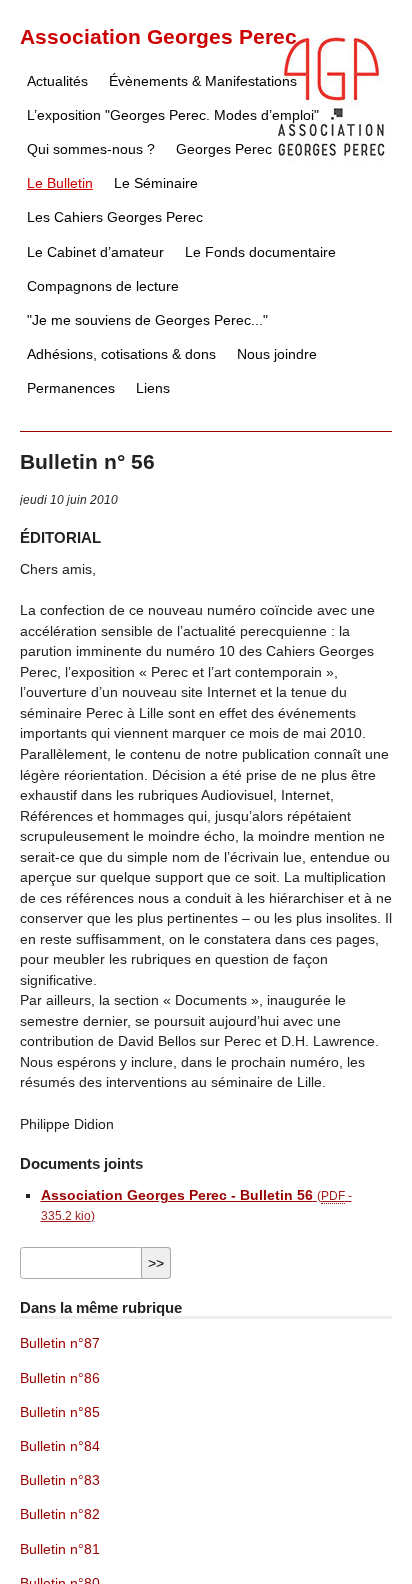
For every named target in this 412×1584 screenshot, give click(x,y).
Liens (153, 388)
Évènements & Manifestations (203, 81)
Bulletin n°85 (60, 1412)
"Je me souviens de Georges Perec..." (147, 320)
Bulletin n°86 (60, 1378)
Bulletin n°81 (60, 1549)
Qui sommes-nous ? (91, 149)
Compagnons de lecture (103, 286)
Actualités (57, 81)
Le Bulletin (60, 183)
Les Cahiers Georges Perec (115, 217)
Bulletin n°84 (60, 1446)
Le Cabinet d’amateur (95, 252)
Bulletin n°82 (60, 1514)
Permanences (71, 388)
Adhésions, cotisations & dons (121, 354)
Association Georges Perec (158, 36)
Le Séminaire (156, 183)
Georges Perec (224, 149)
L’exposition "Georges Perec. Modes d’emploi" (173, 115)
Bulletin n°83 (60, 1480)
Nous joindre (277, 354)
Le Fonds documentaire (260, 252)
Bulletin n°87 (60, 1343)
